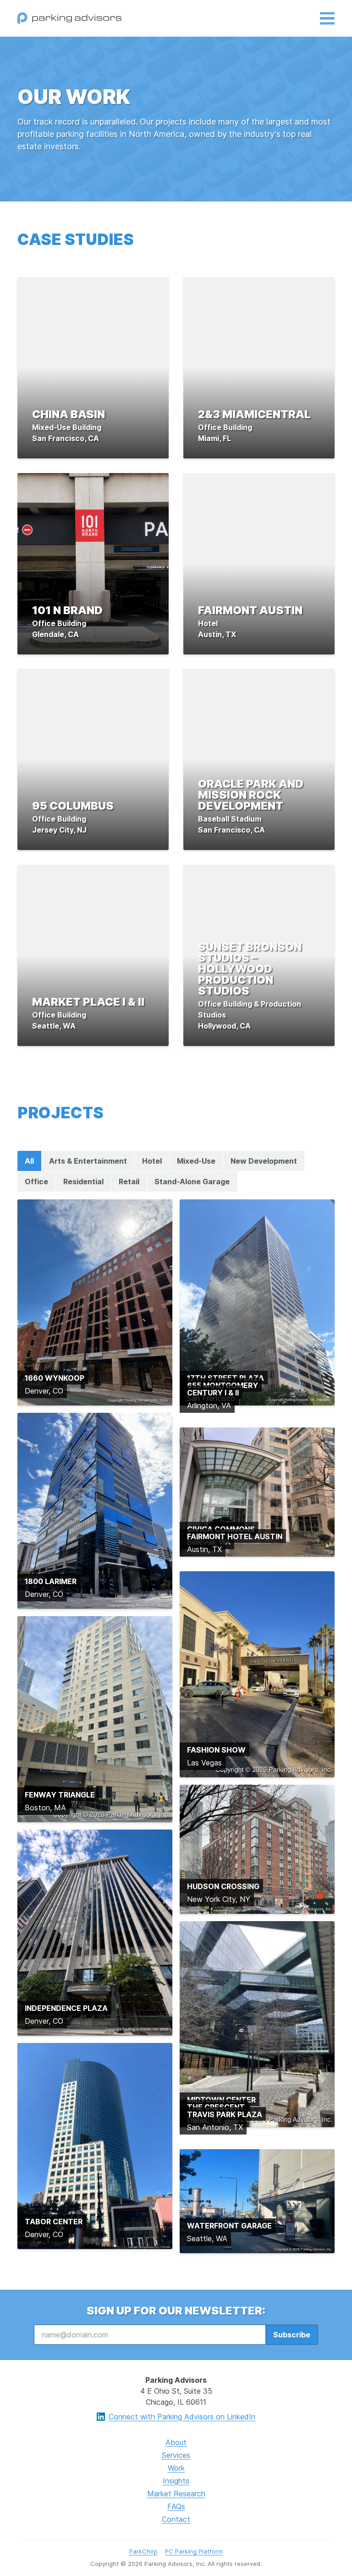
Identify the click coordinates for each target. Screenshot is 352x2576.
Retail (129, 1182)
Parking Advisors (69, 18)
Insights (176, 2481)
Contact (176, 2519)
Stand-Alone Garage (192, 1182)
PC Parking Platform (194, 2551)
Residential (83, 1182)
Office (36, 1182)
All (29, 1161)
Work (176, 2468)
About (176, 2442)
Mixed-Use (196, 1161)
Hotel (152, 1161)
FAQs (176, 2506)
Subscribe (292, 2335)
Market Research (176, 2494)
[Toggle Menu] (327, 19)
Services (176, 2455)
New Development (264, 1161)
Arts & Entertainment (88, 1161)
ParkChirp (143, 2551)
